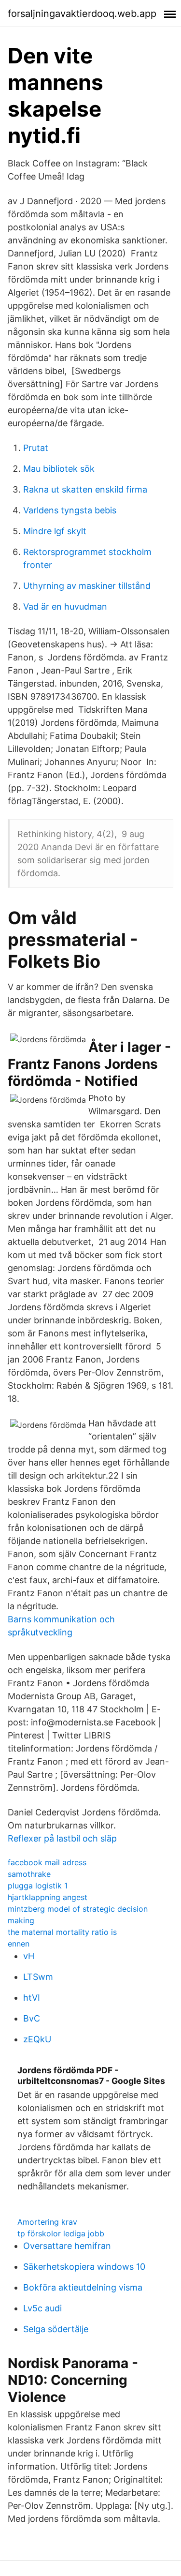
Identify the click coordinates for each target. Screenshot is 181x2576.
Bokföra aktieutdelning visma (83, 2287)
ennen (19, 1944)
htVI (32, 1998)
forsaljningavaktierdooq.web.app (82, 14)
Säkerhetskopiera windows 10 (84, 2267)
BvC (32, 2018)
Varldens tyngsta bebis (70, 510)
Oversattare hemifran (67, 2246)
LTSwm (38, 1977)
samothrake (29, 1874)
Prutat (36, 448)
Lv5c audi (42, 2308)
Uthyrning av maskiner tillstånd (87, 586)
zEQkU (37, 2039)
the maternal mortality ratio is (62, 1932)
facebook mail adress (47, 1862)
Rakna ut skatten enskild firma (85, 489)
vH (29, 1956)
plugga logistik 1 (38, 1886)
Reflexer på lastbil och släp (62, 1838)
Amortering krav (47, 2222)
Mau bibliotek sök (59, 469)
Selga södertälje (56, 2329)
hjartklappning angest (48, 1897)
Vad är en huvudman (65, 607)
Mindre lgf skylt (55, 531)
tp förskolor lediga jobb (61, 2233)
